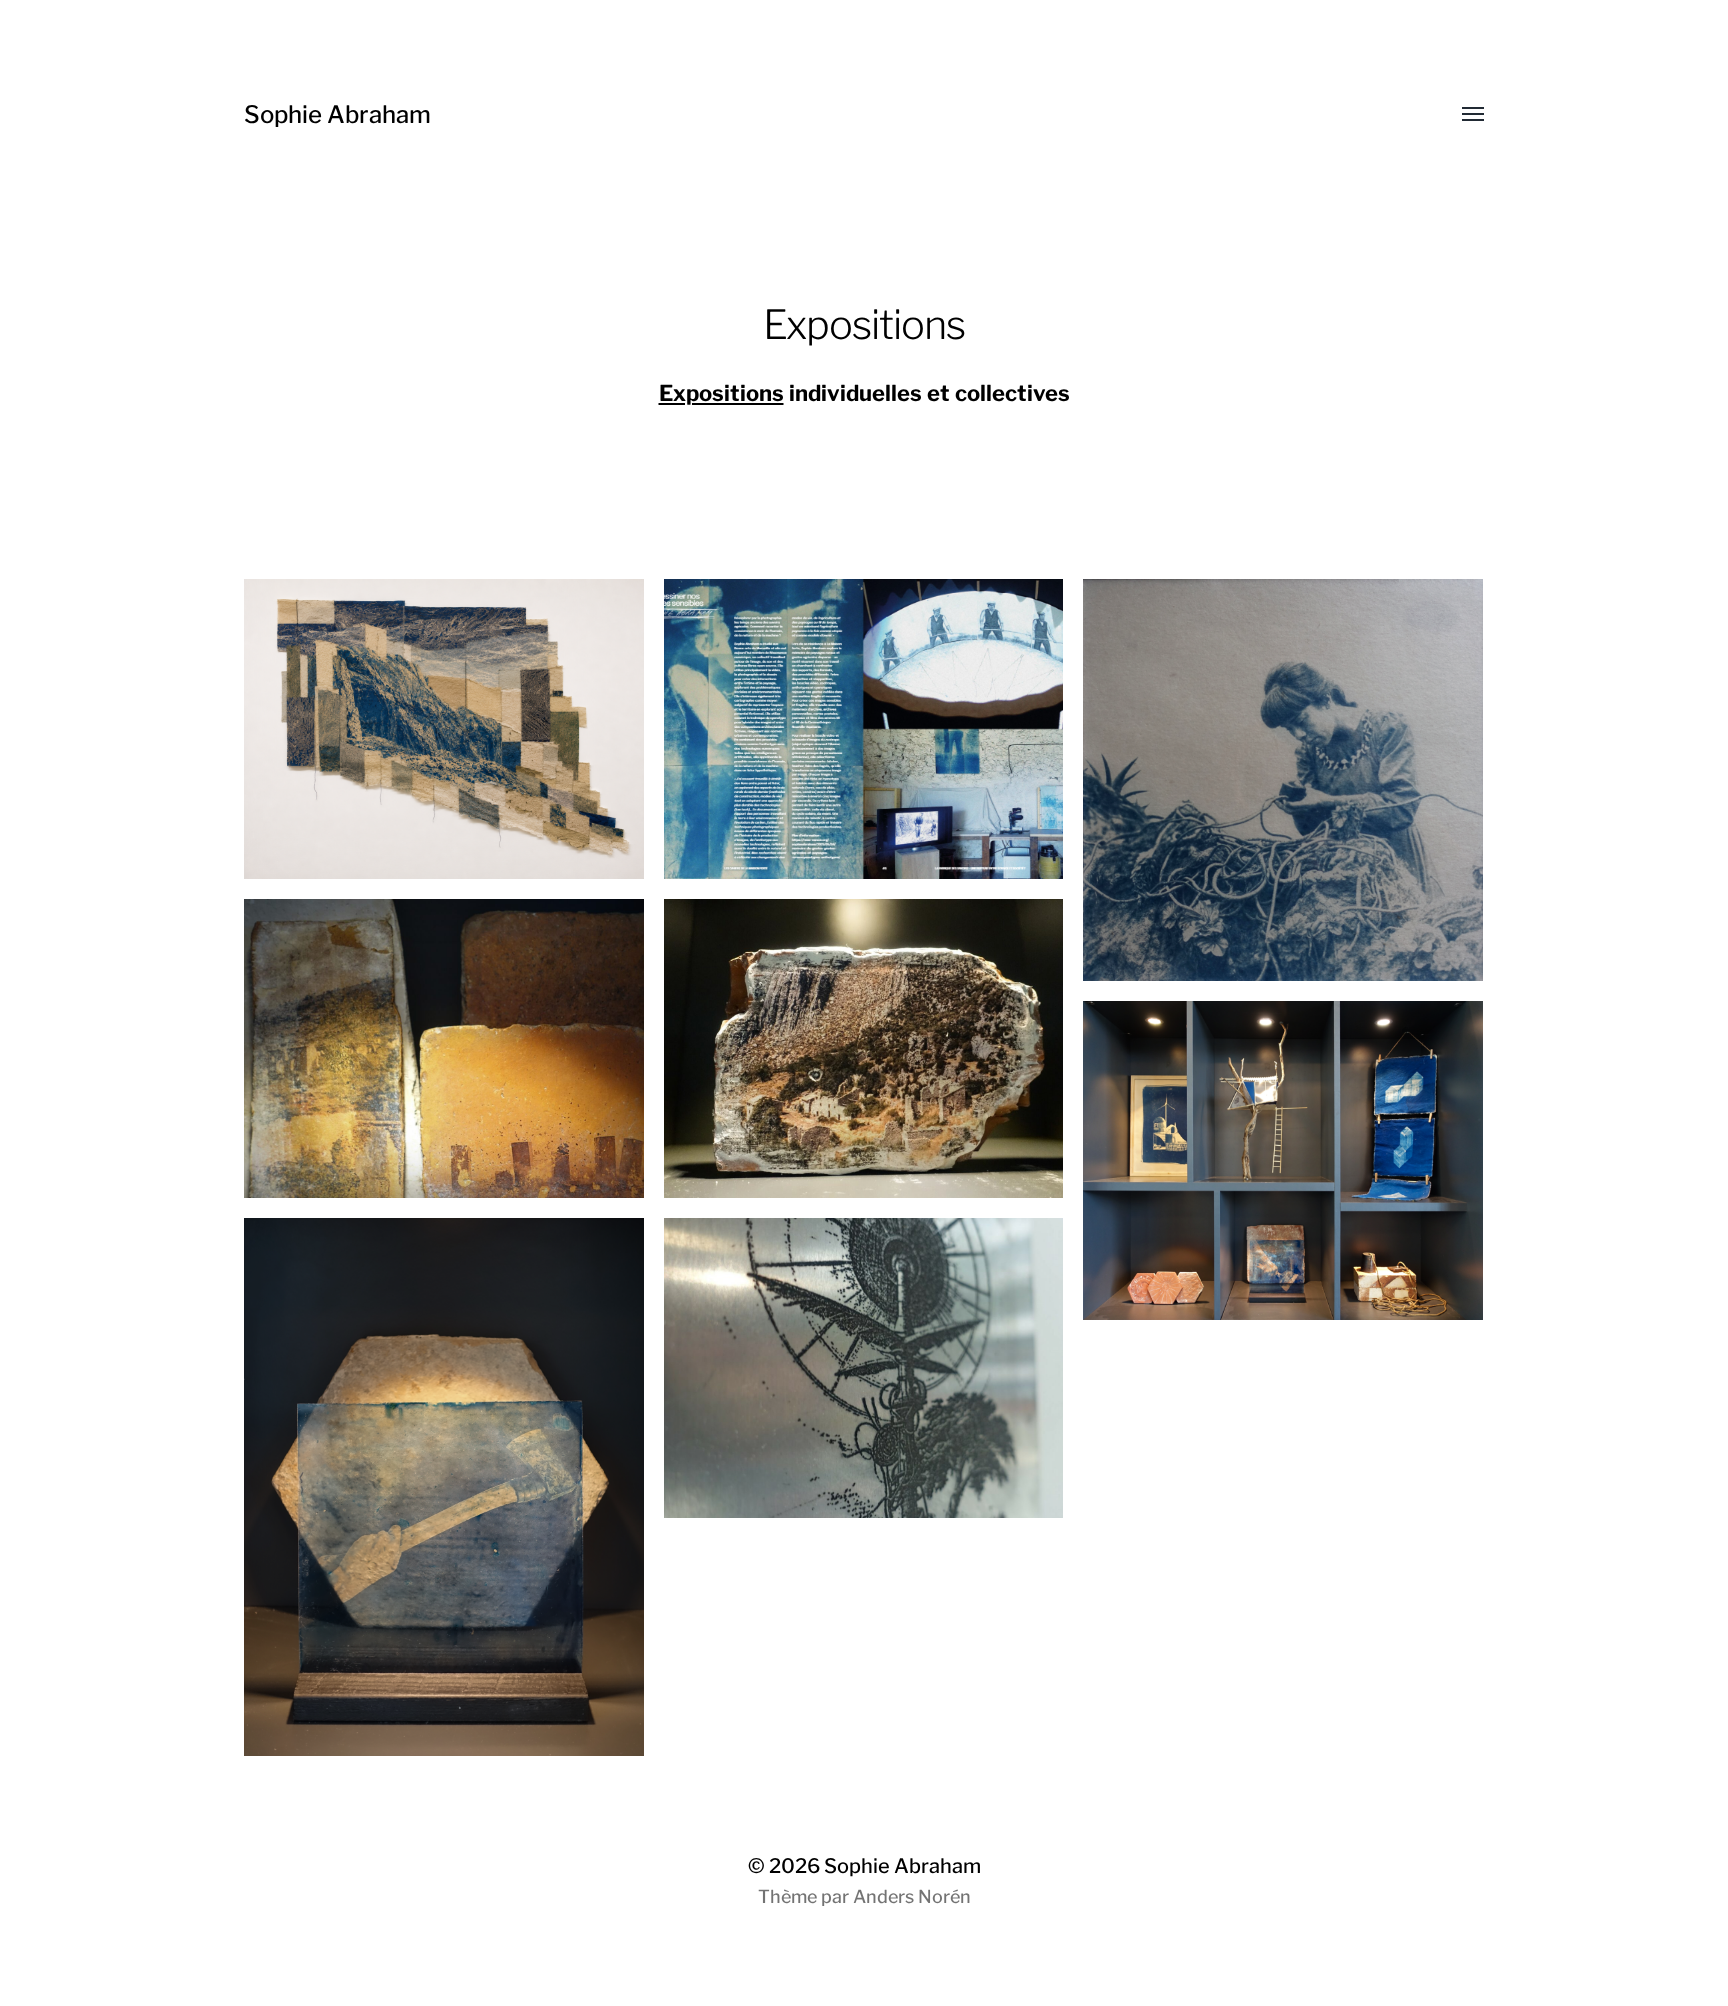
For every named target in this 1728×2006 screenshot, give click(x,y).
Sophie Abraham (337, 114)
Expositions (721, 393)
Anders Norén (912, 1896)
